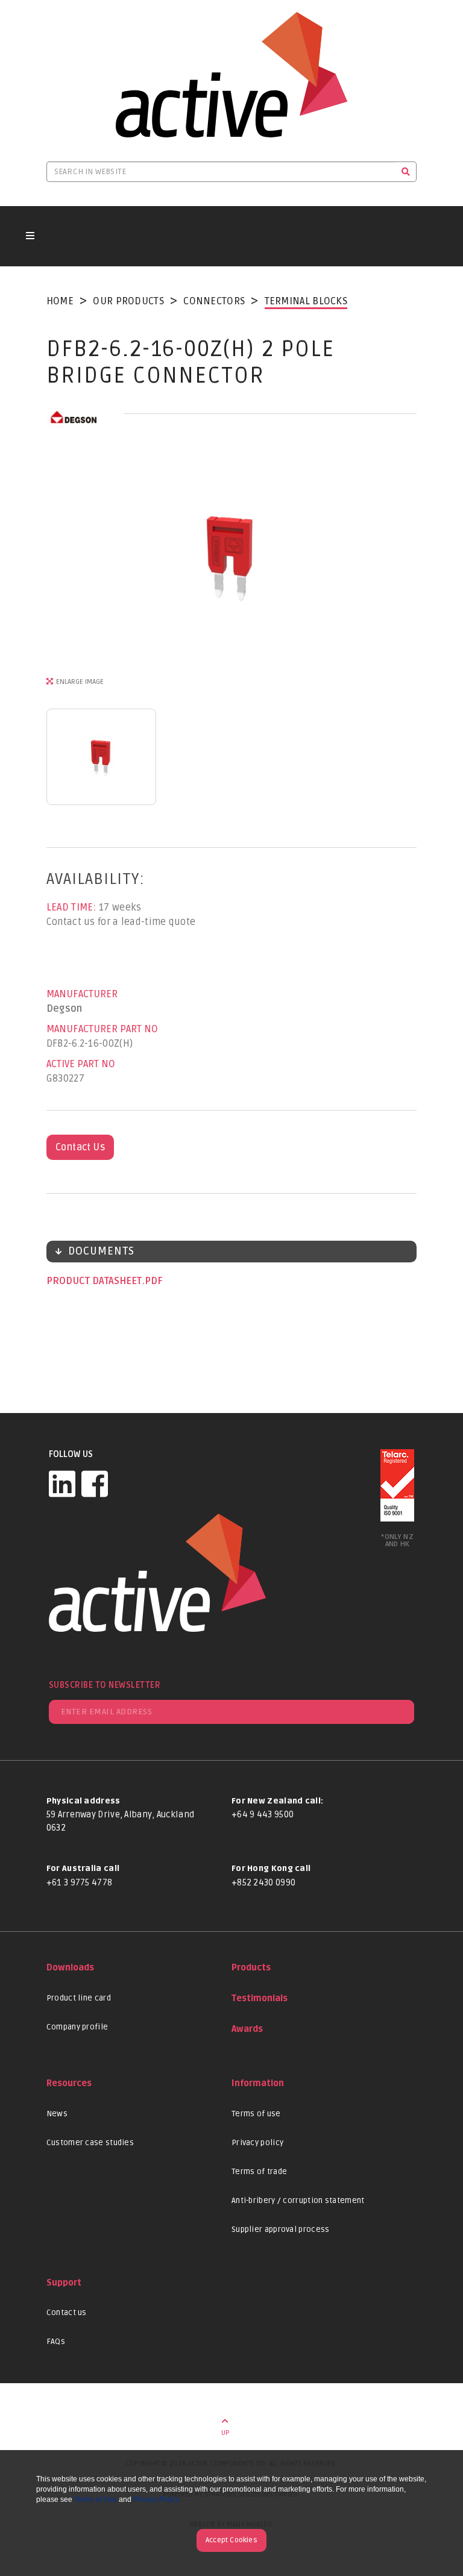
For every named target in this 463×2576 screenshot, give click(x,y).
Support (64, 2283)
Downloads (70, 1968)
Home (60, 301)
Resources (69, 2083)
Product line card (79, 1998)
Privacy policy (257, 2143)
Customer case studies (90, 2143)
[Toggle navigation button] (30, 236)
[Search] (406, 172)
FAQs (56, 2342)
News (57, 2114)
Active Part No (81, 1064)
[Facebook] (95, 1484)
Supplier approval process (281, 2230)
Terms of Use (96, 2499)
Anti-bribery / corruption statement (298, 2201)
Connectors (214, 301)
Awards (247, 2029)
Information (258, 2083)
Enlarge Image (80, 682)
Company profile (77, 2027)
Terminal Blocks (306, 301)
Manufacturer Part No (102, 1029)
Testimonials (260, 1998)
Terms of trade (259, 2172)
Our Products (128, 301)
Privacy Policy (156, 2499)
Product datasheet (95, 1281)
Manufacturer (82, 994)
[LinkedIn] (62, 1484)
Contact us (67, 2313)
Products (251, 1968)
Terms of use (256, 2114)
